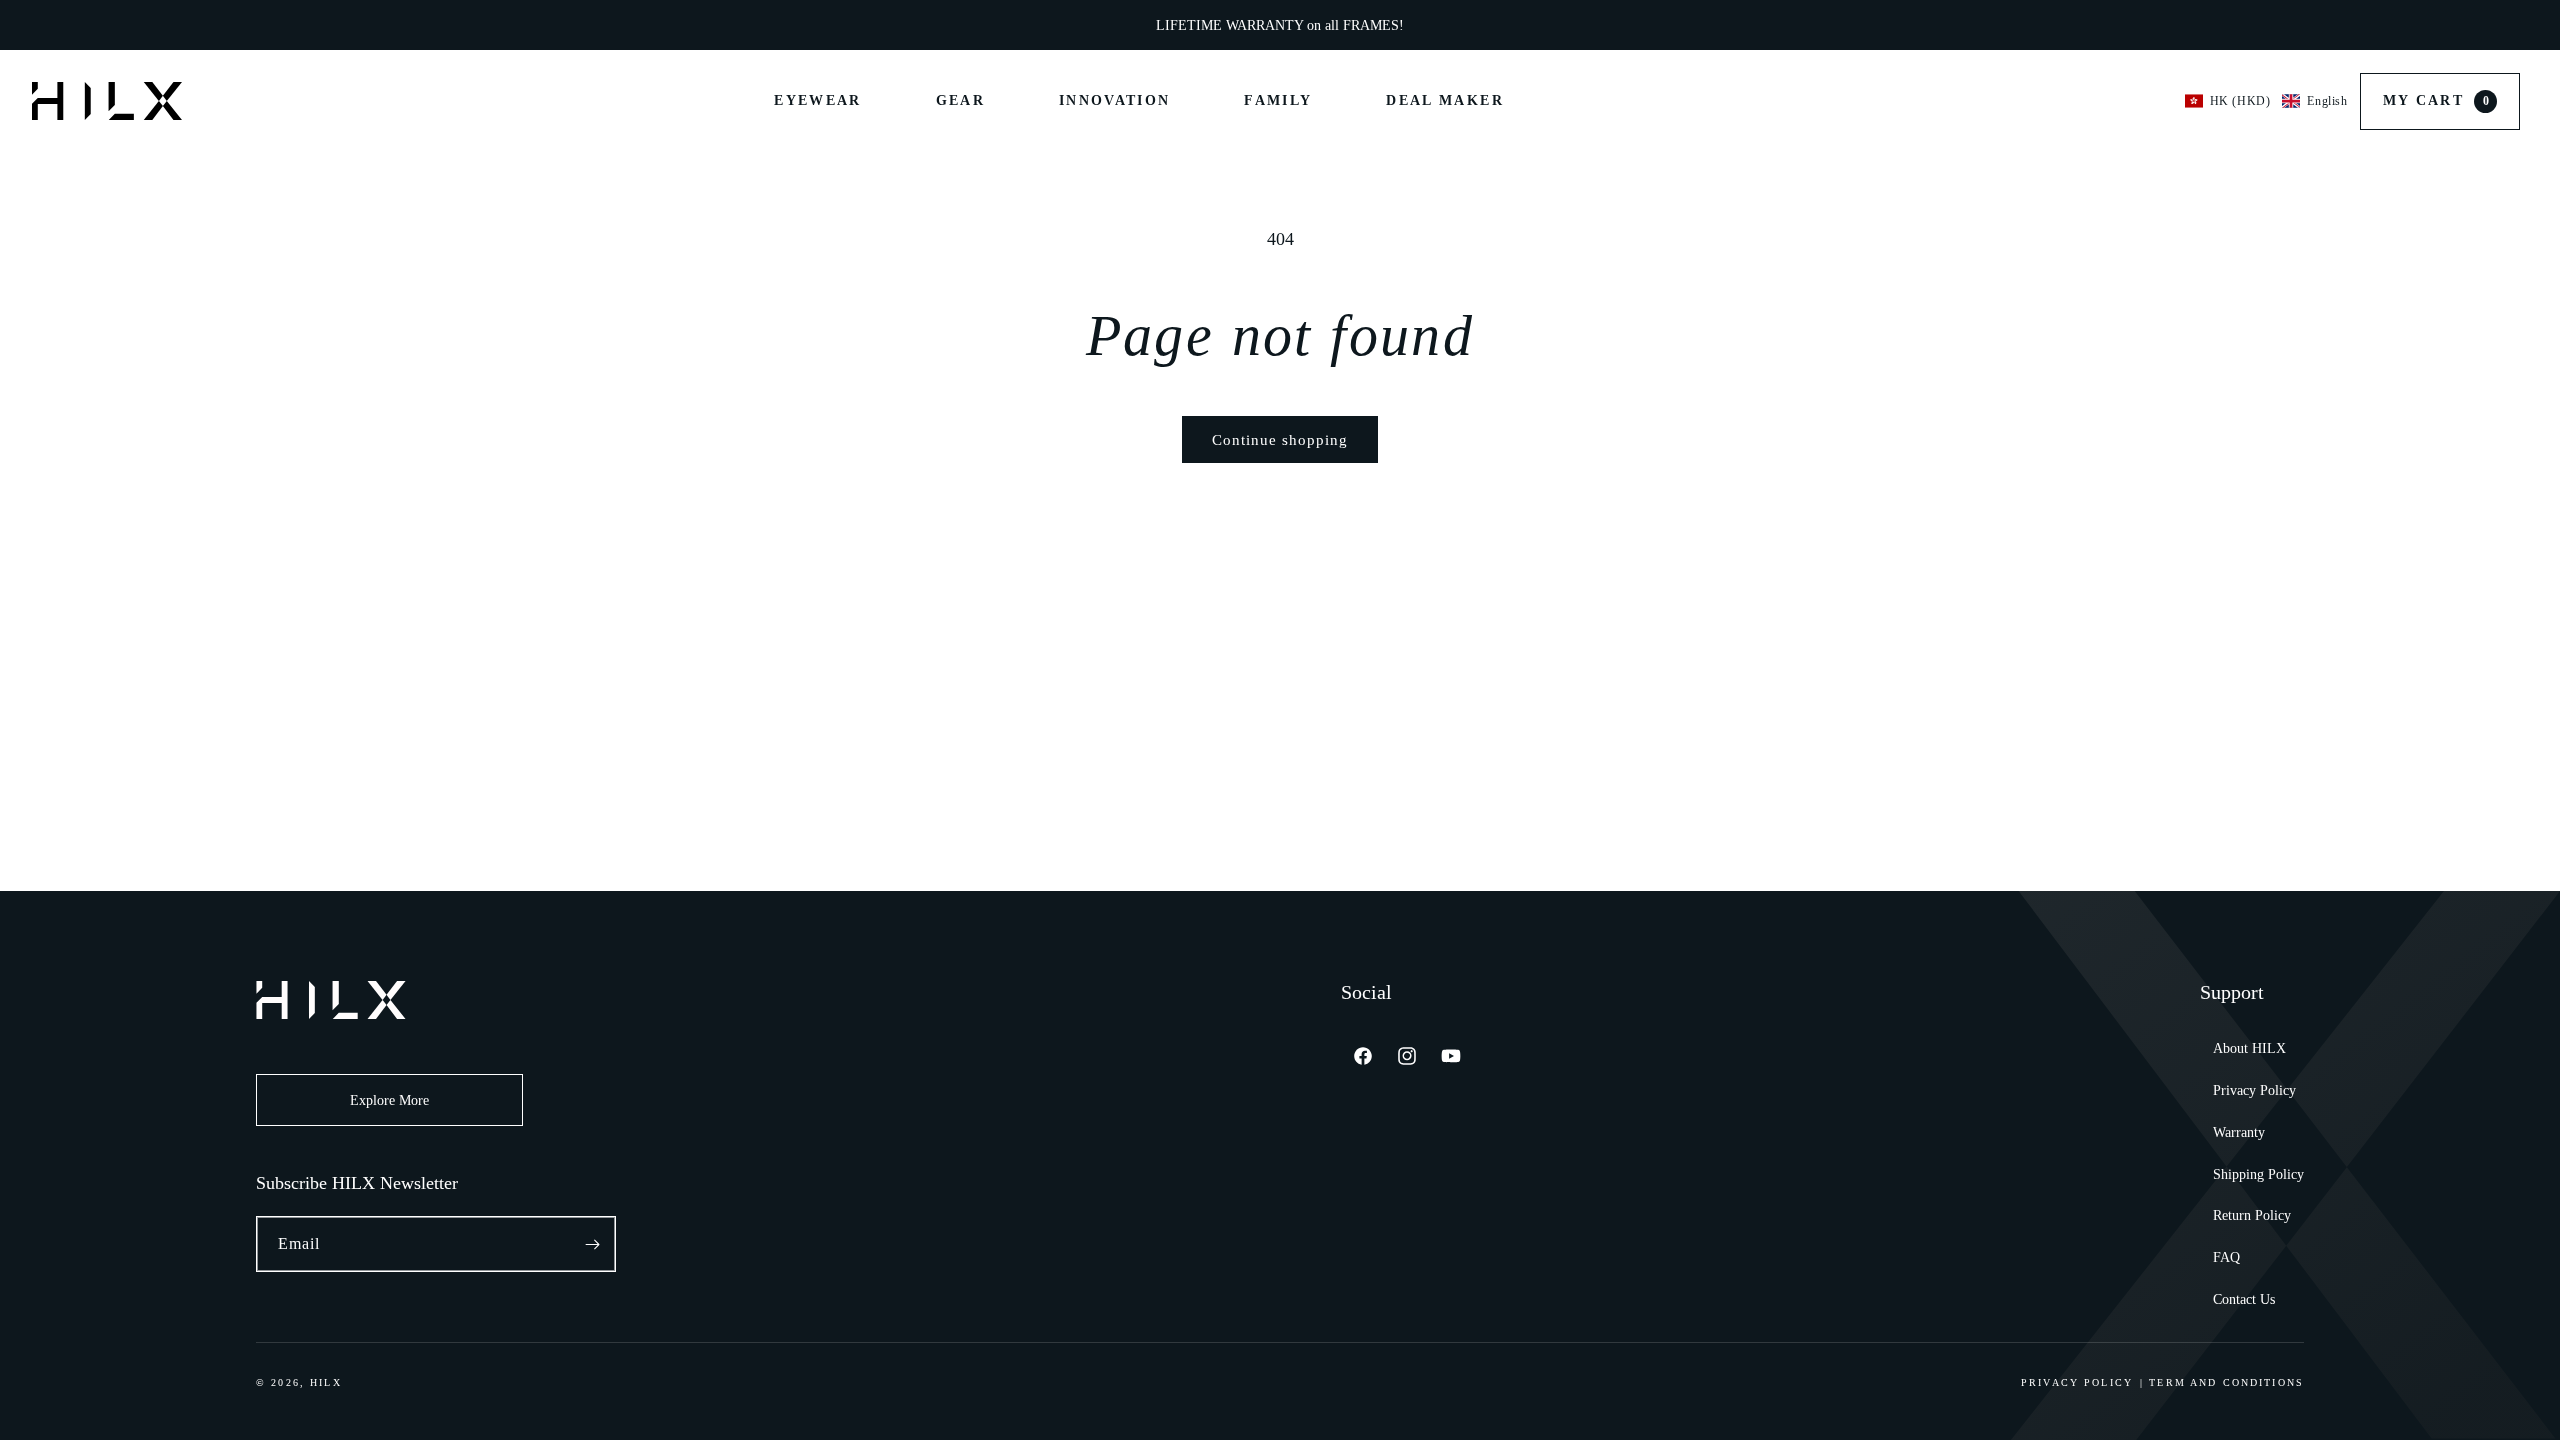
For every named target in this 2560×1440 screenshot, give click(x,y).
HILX (326, 1382)
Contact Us (2244, 1299)
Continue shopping (1280, 440)
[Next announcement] (1602, 25)
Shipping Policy (2258, 1174)
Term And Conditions (2226, 1382)
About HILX (2249, 1048)
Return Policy (2252, 1215)
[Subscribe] (592, 1244)
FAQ (2226, 1257)
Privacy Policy (2254, 1090)
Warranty (2239, 1132)
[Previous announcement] (958, 25)
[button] (2266, 101)
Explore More (389, 1100)
